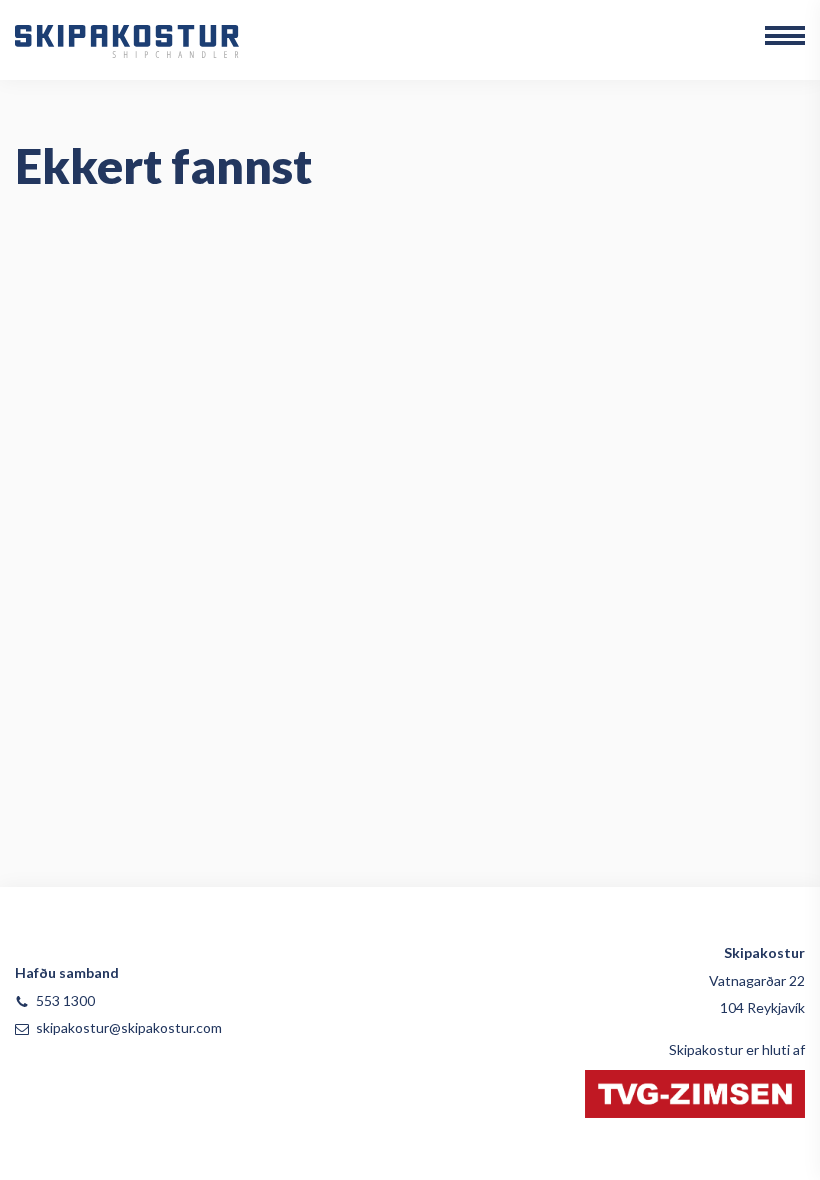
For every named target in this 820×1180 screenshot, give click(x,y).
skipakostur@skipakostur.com (129, 1027)
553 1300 (65, 1000)
